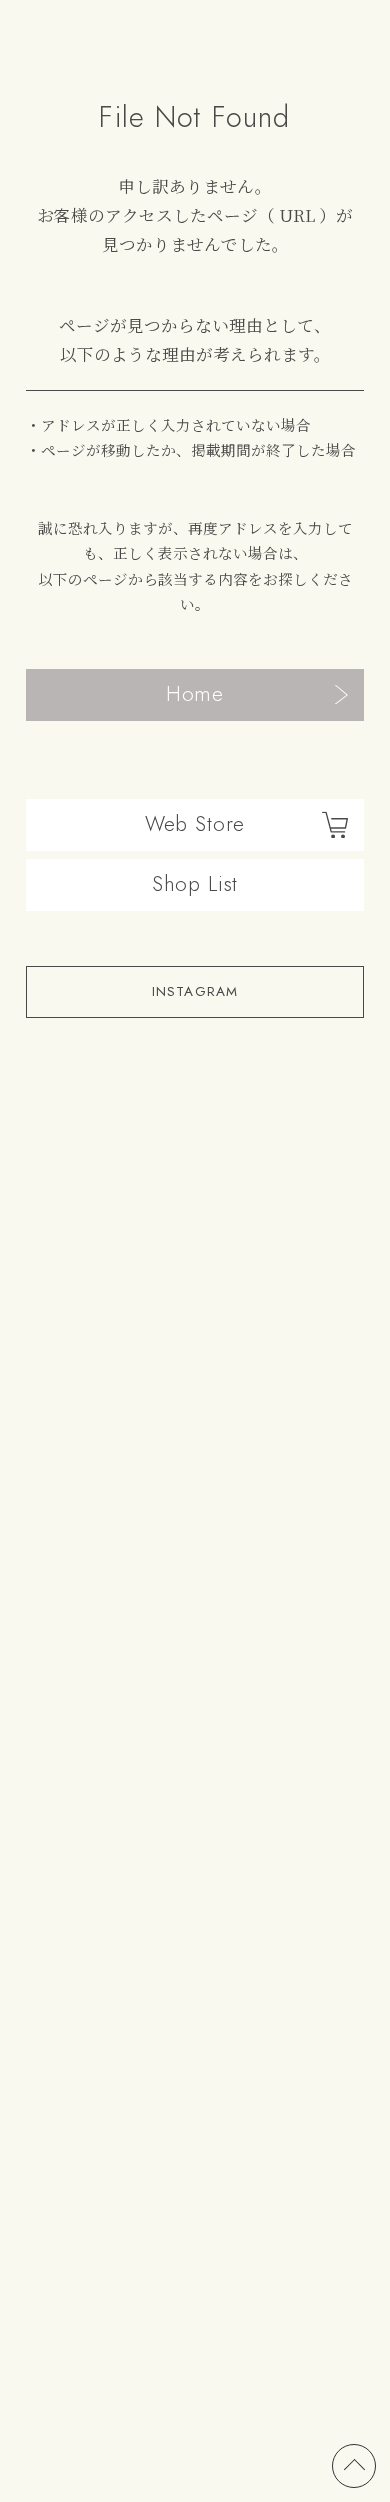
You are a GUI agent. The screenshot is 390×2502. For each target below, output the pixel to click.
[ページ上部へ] (354, 2466)
